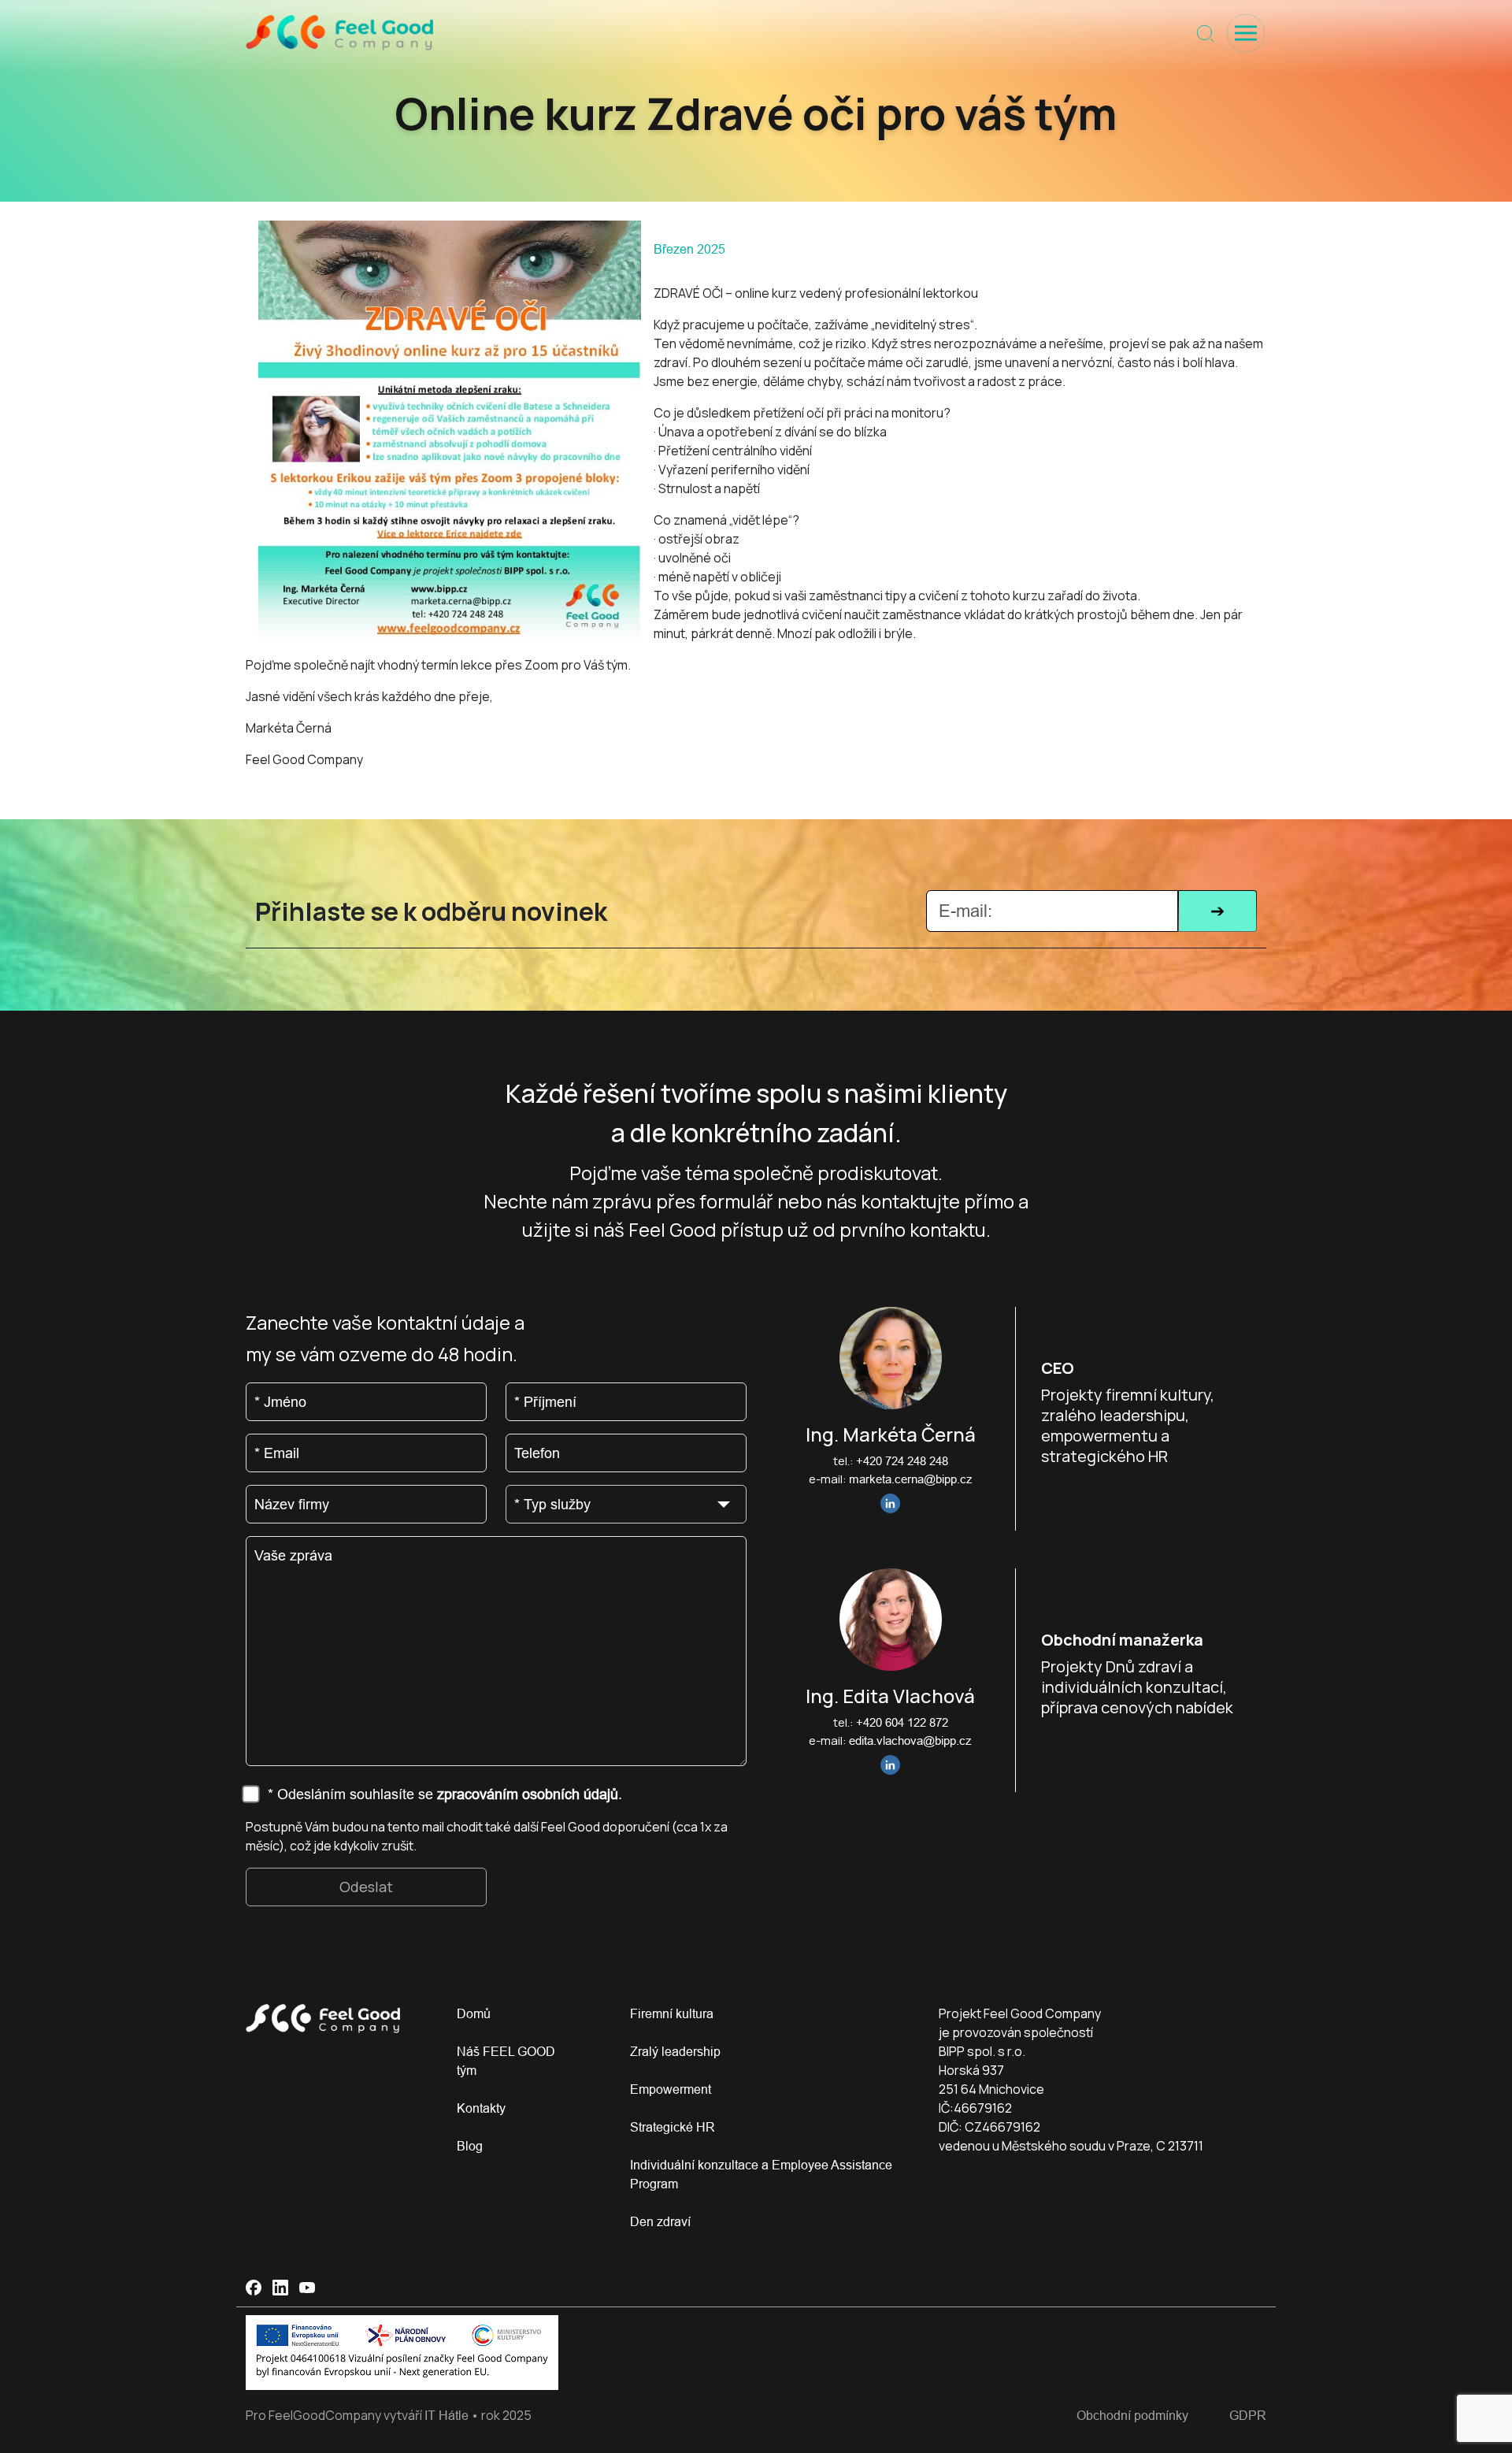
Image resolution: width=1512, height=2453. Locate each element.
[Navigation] (1246, 33)
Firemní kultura (672, 2013)
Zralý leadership (675, 2051)
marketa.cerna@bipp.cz (911, 1479)
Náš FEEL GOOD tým (506, 2061)
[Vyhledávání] (1205, 33)
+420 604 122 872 (902, 1722)
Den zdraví (660, 2221)
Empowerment (671, 2089)
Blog (470, 2146)
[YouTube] (307, 2288)
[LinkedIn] (280, 2288)
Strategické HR (673, 2127)
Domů (474, 2013)
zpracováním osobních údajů (528, 1794)
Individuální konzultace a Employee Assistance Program (761, 2174)
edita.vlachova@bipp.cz (910, 1740)
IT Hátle (447, 2415)
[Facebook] (254, 2288)
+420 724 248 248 (902, 1461)
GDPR (1248, 2415)
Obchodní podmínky (1132, 2415)
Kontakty (481, 2108)
